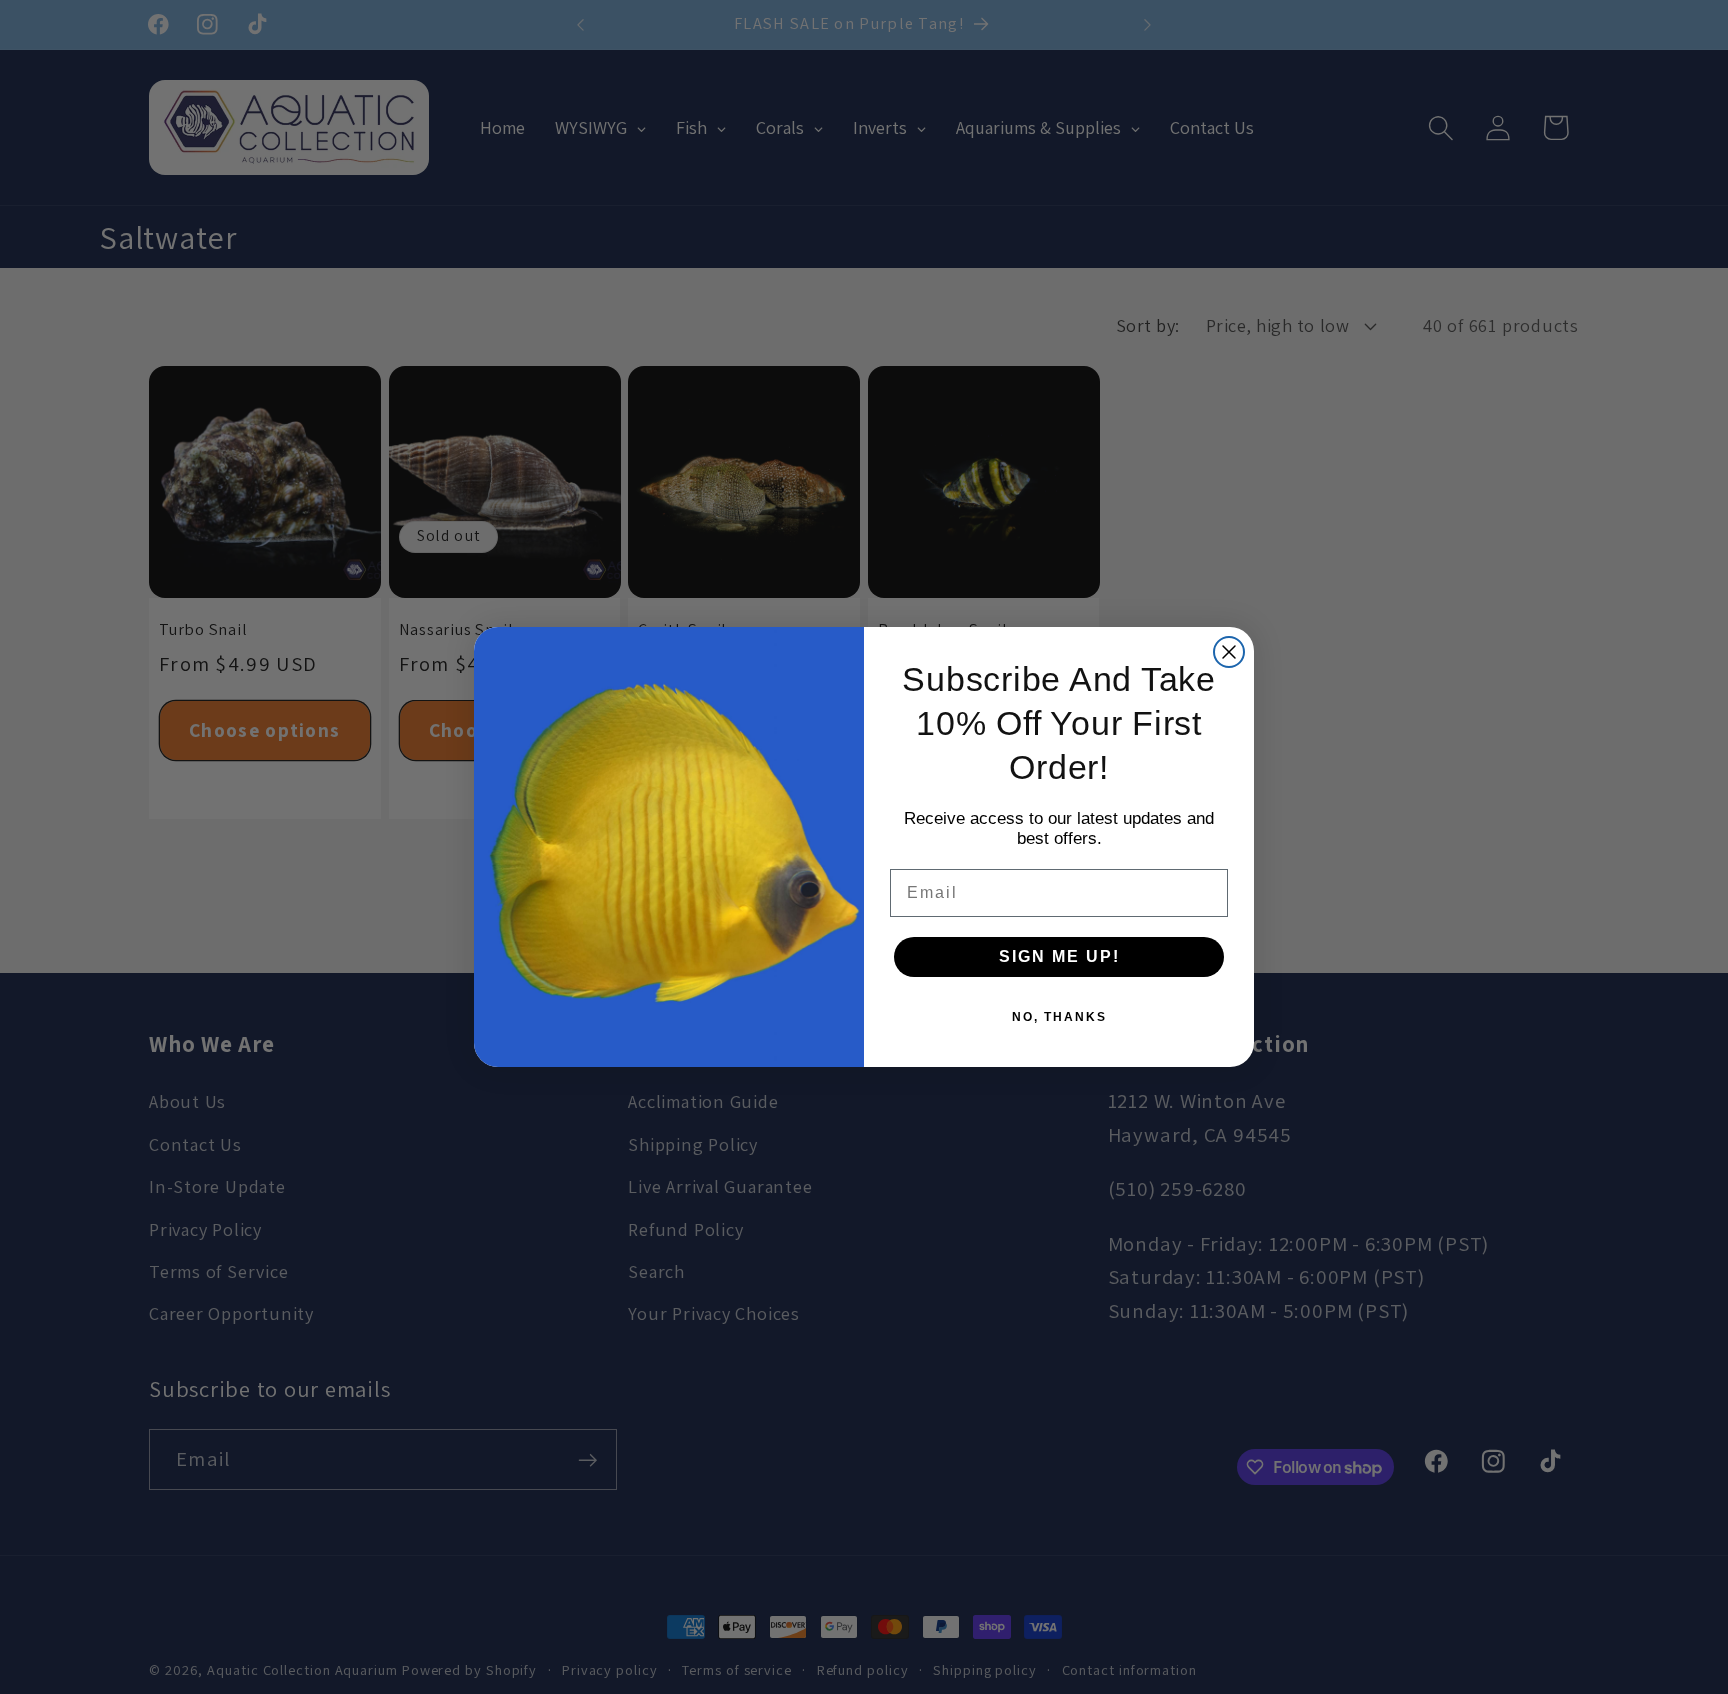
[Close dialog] (1229, 652)
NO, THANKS (1059, 1017)
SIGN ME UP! (1059, 956)
